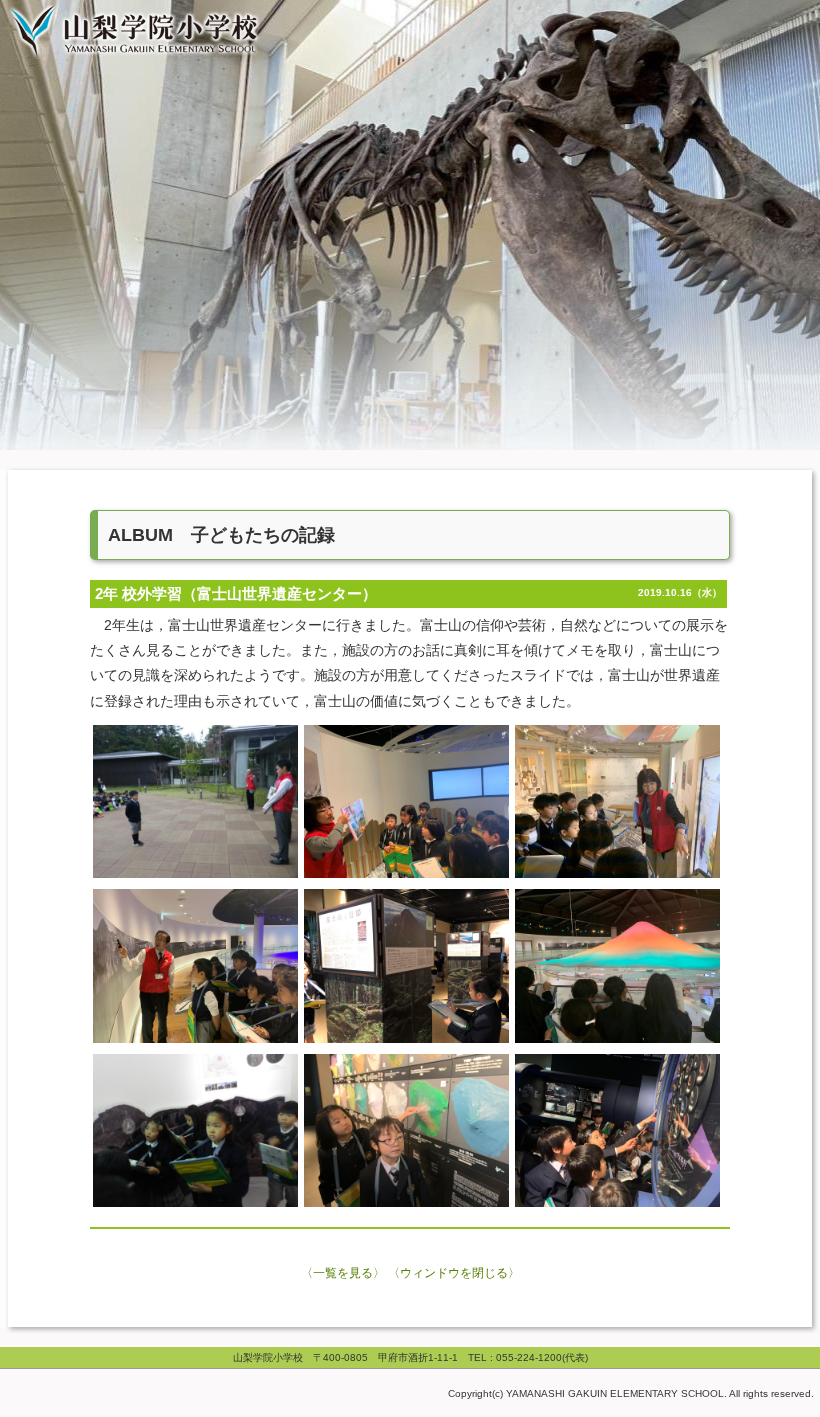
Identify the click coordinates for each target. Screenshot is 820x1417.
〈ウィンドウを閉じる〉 (454, 1273)
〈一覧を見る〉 (343, 1273)
